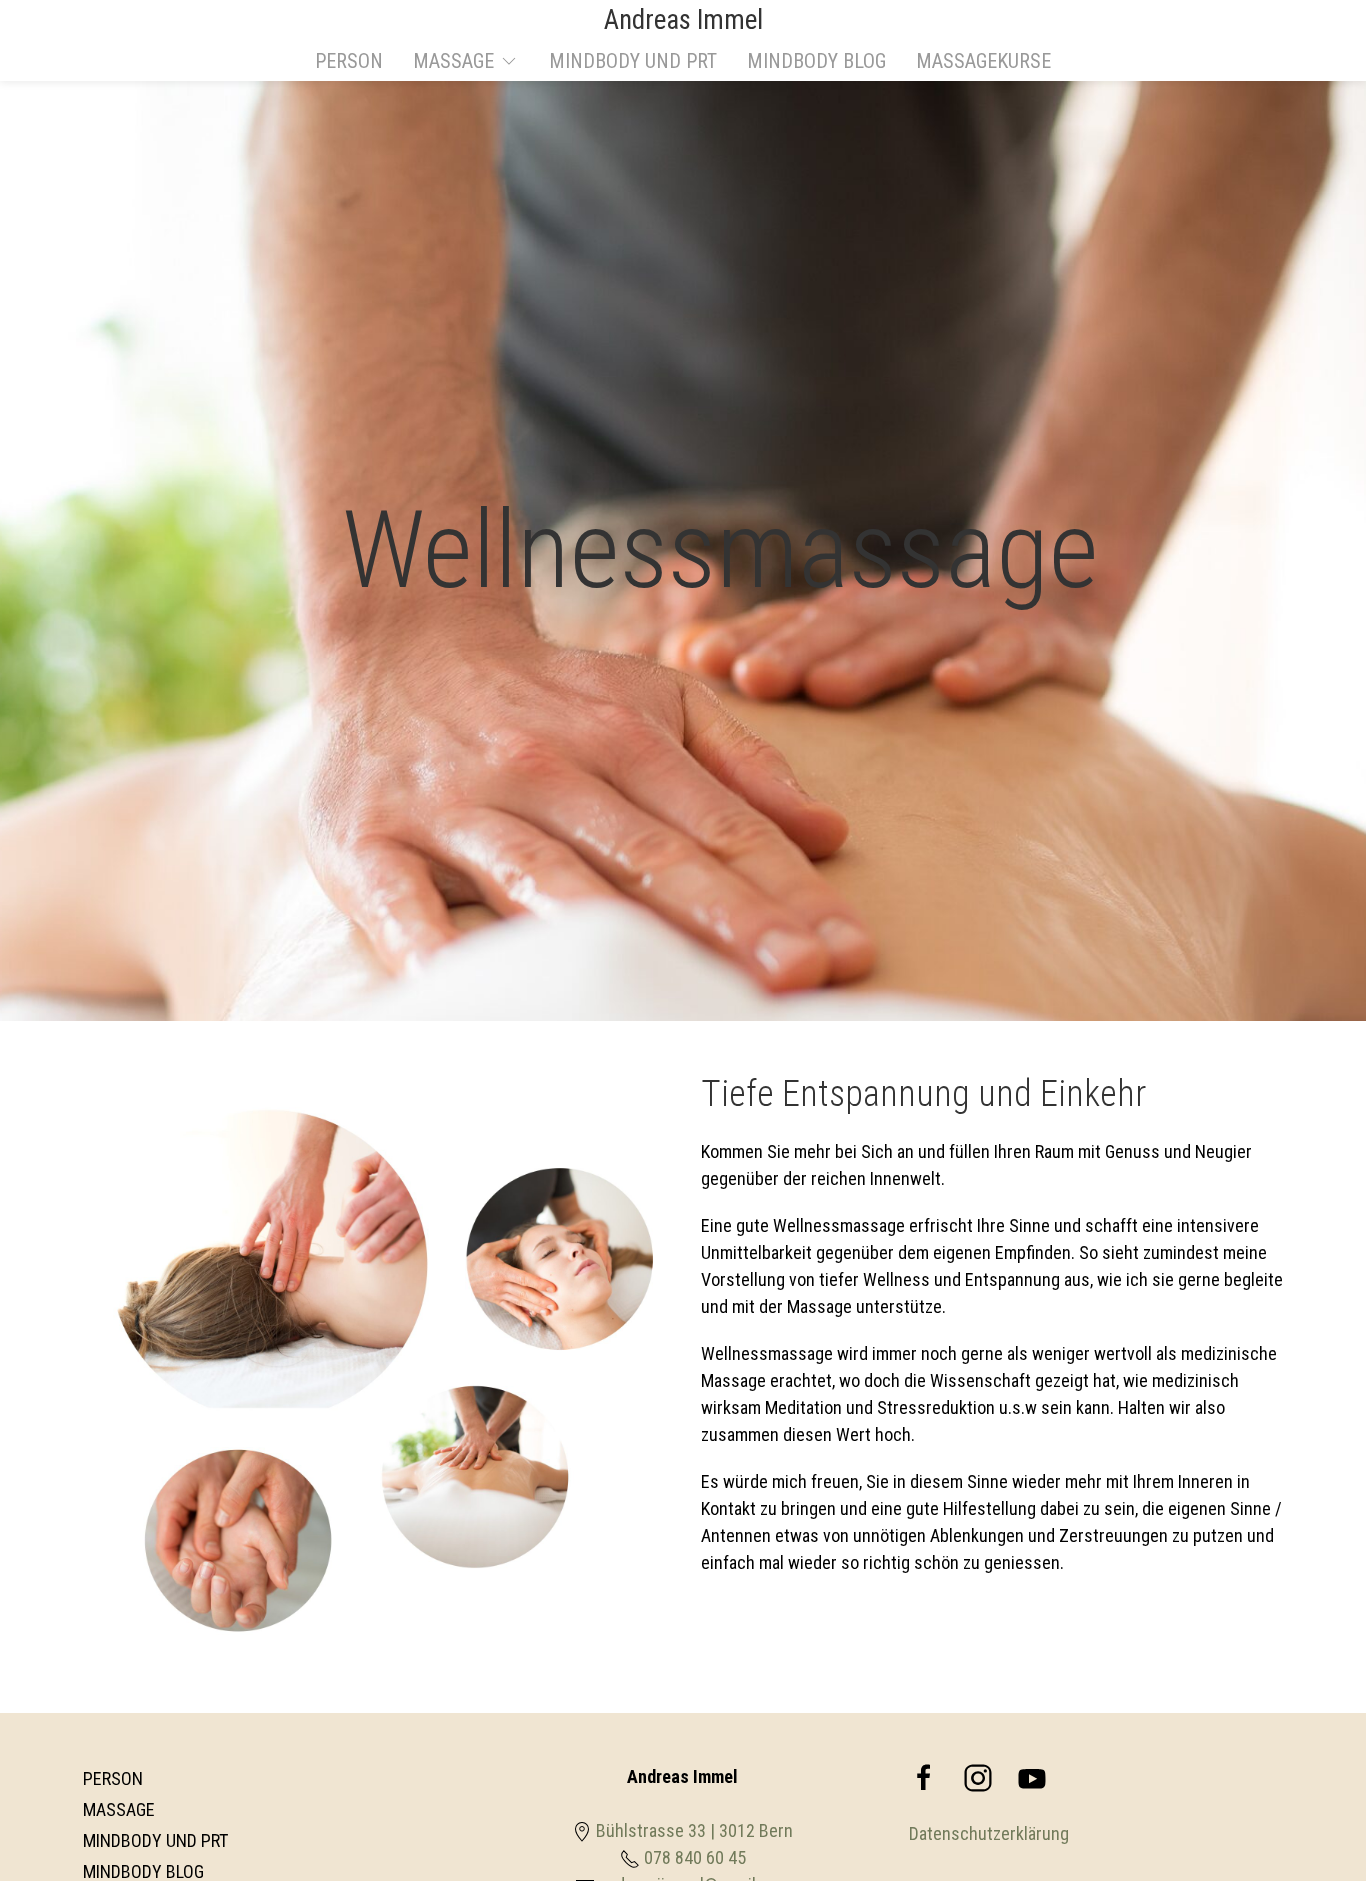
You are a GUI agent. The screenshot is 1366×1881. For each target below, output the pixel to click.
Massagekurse (983, 61)
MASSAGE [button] (453, 61)
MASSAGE (119, 1809)
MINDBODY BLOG (816, 61)
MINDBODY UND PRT (633, 61)
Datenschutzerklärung (989, 1833)
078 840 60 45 (695, 1857)
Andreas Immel (683, 20)
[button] (1311, 1816)
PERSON (349, 61)
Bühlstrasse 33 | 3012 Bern (694, 1830)
